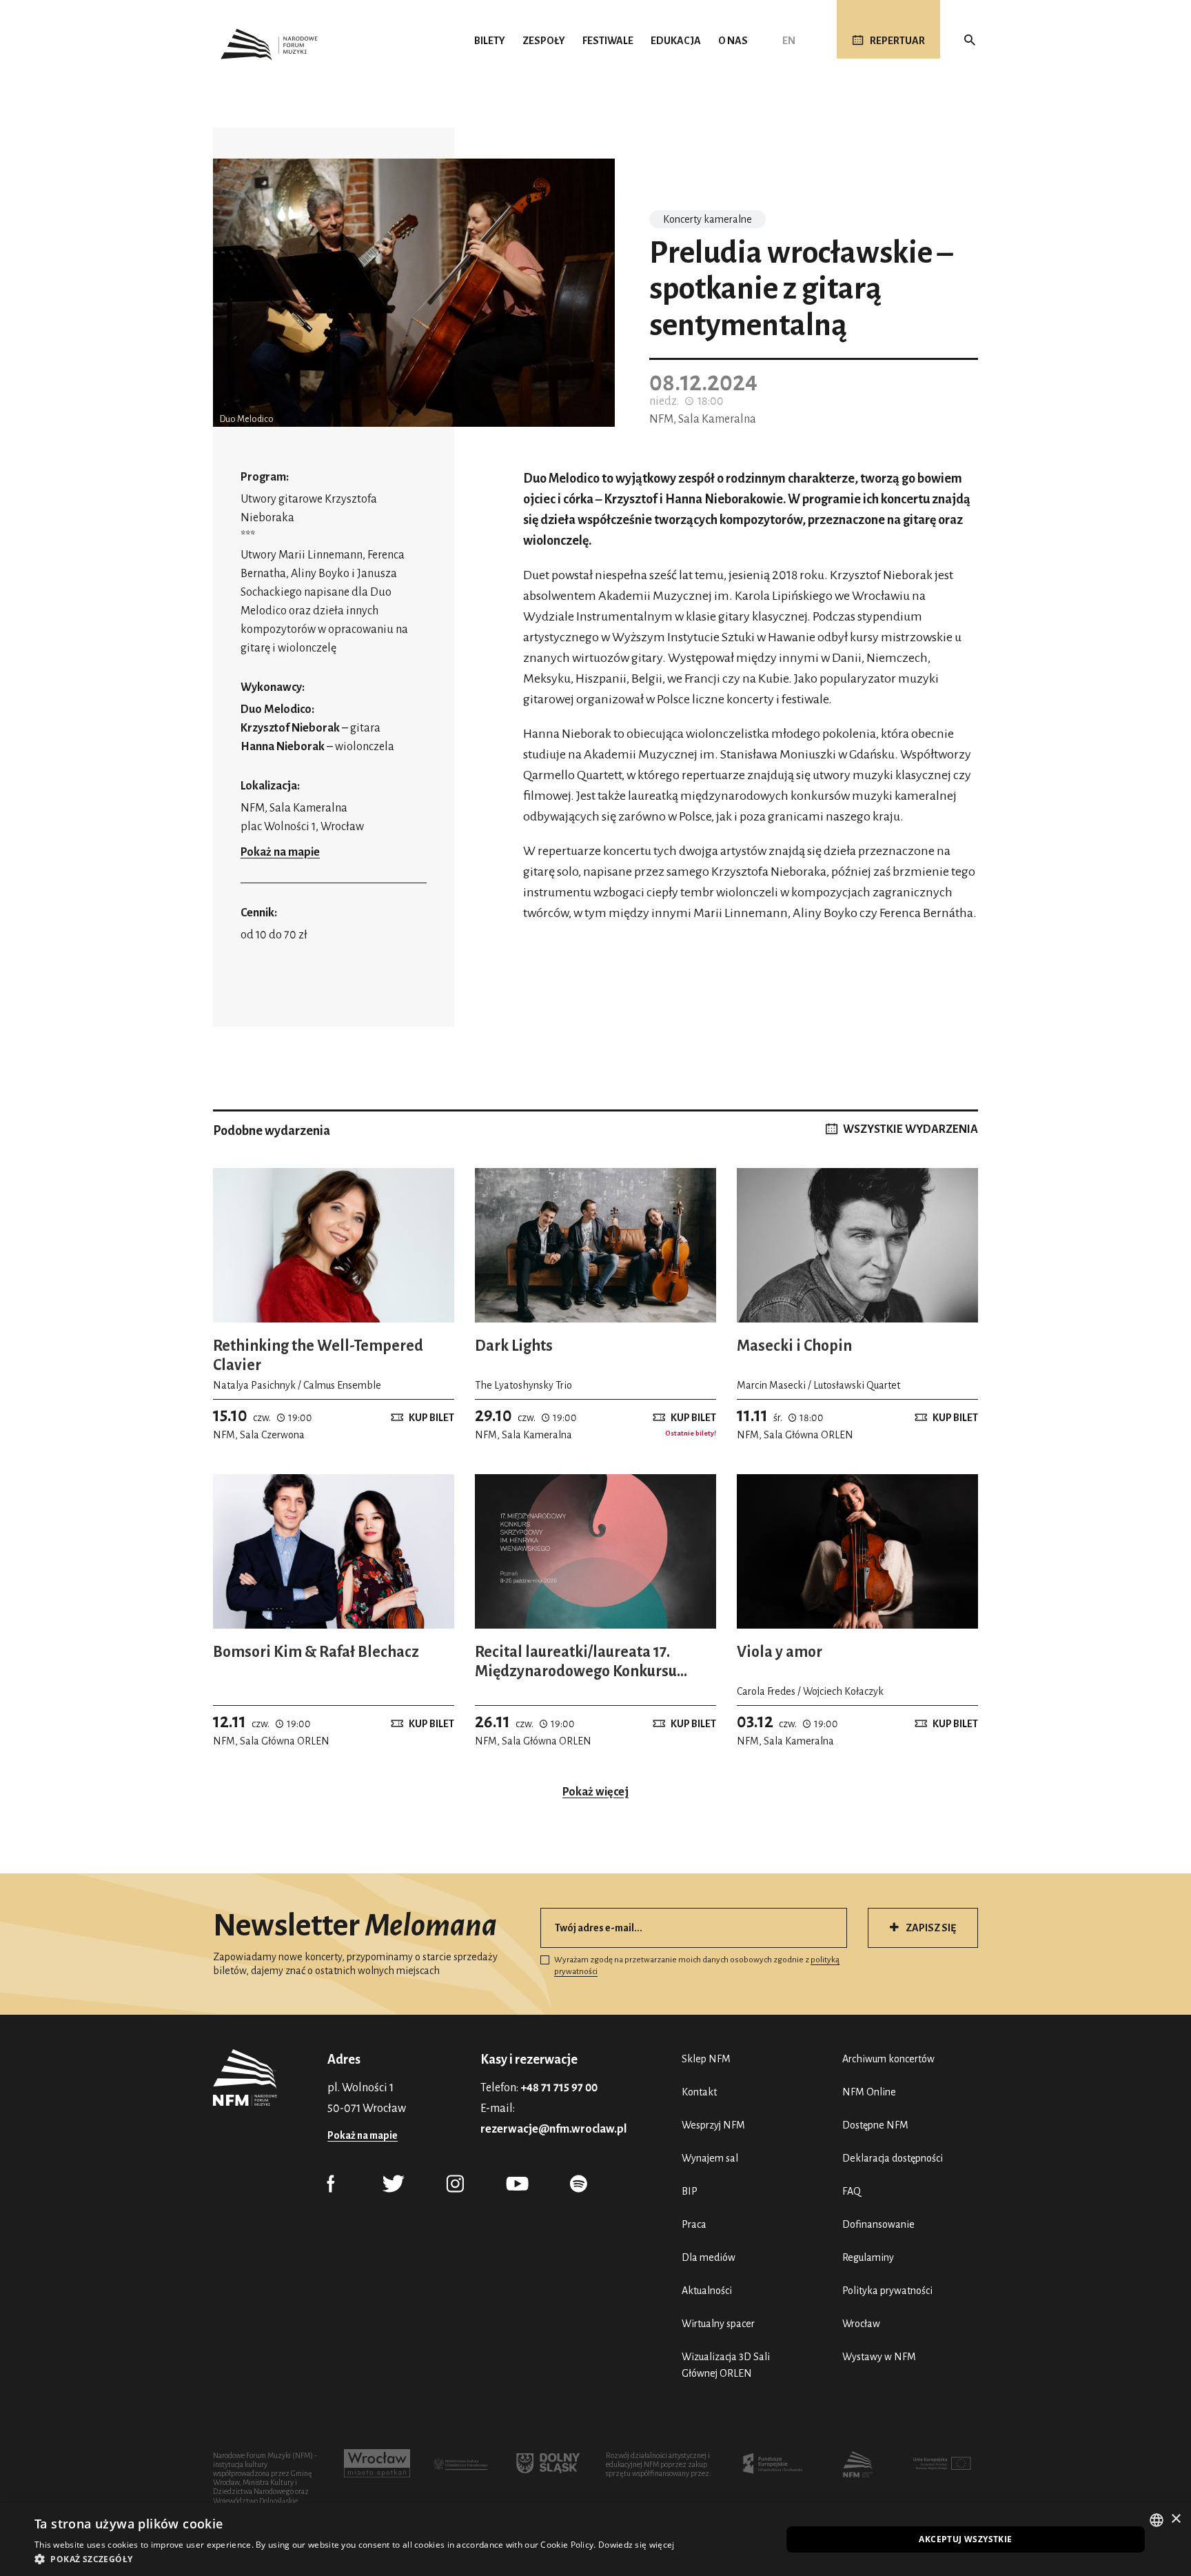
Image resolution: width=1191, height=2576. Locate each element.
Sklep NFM (706, 2059)
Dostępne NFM (875, 2125)
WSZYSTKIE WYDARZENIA (910, 1129)
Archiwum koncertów (888, 2059)
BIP (690, 2191)
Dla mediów (709, 2257)
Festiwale (608, 41)
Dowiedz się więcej (636, 2545)
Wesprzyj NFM (713, 2125)
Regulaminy (868, 2257)
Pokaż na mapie (280, 852)
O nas (733, 41)
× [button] (1175, 2519)
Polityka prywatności (887, 2291)
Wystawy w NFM (879, 2357)
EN (789, 41)
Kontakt (699, 2092)
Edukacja (676, 41)
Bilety (490, 41)
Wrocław (861, 2324)
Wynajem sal (710, 2158)
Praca (694, 2224)
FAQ (852, 2191)
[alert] (595, 2539)
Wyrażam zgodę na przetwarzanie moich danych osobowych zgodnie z (697, 1966)
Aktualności (707, 2291)
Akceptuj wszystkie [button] (965, 2539)
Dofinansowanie (878, 2224)
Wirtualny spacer (718, 2324)
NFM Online (869, 2092)
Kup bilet (431, 1418)
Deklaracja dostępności (893, 2158)
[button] (354, 2559)
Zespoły (544, 41)
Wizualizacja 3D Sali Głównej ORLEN (726, 2365)
